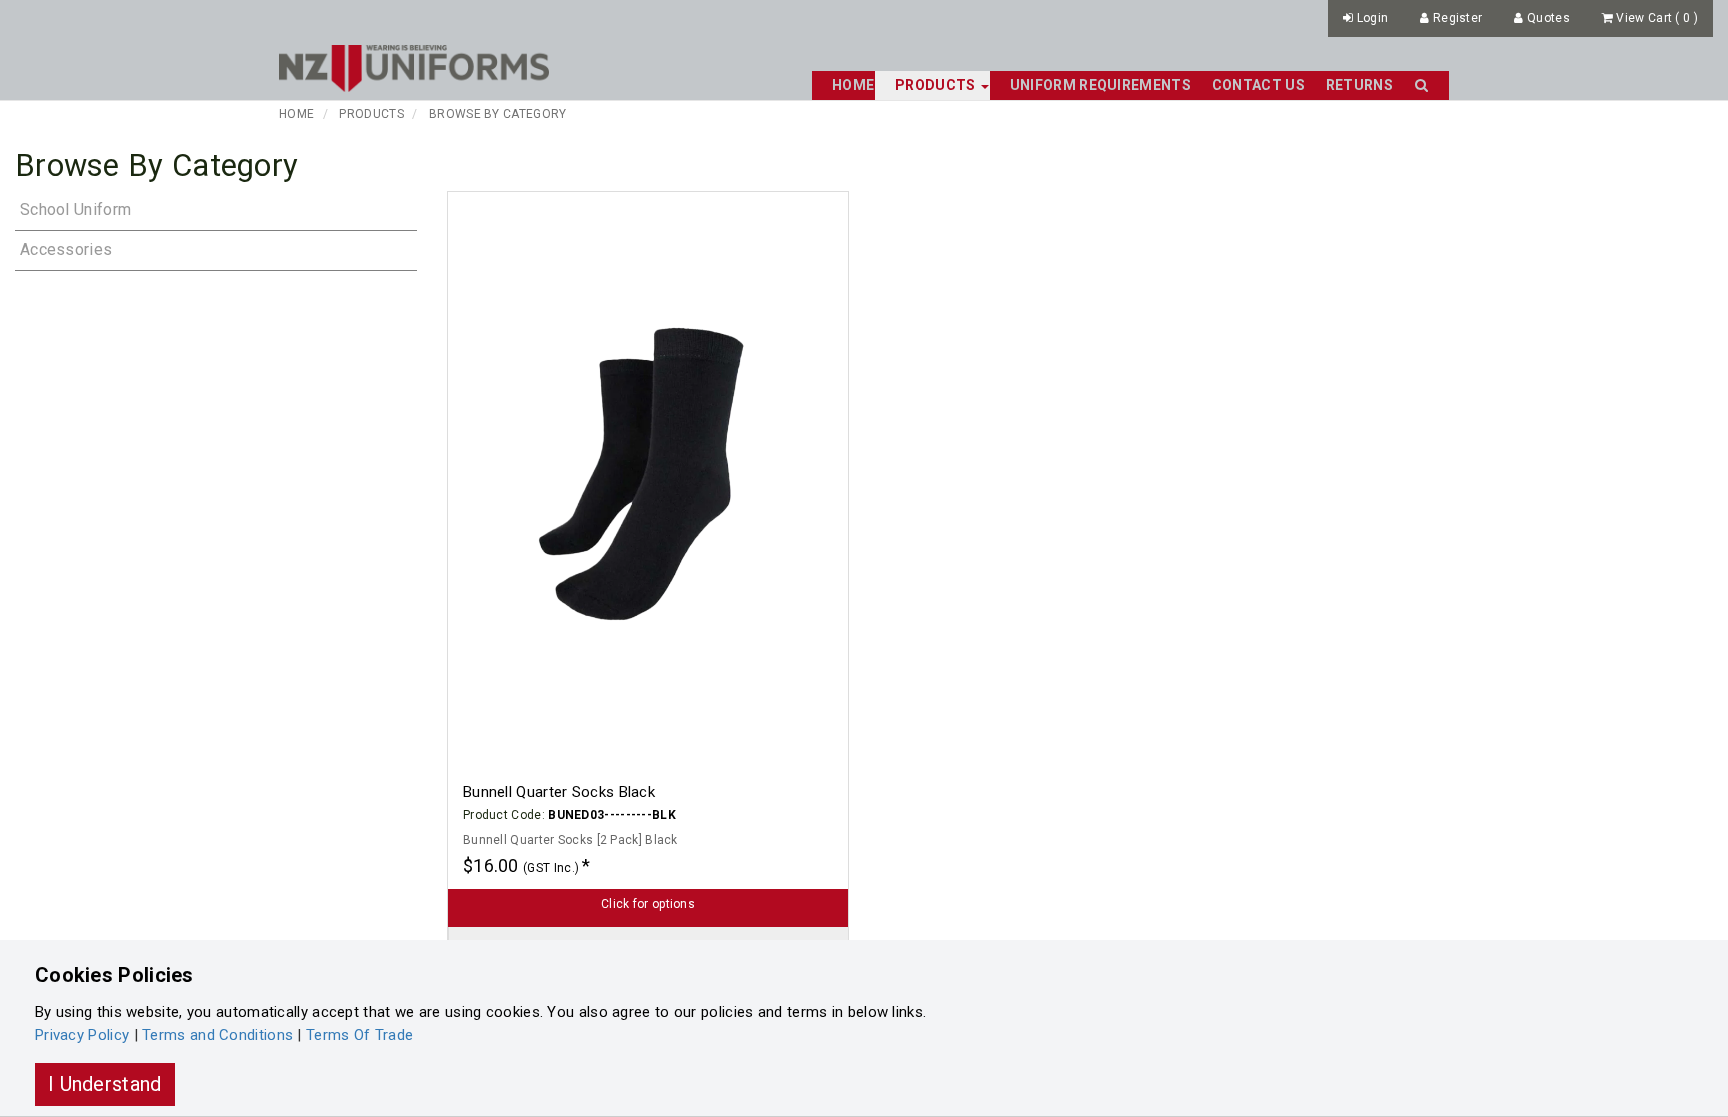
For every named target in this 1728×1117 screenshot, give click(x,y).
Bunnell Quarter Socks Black (559, 792)
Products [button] (937, 85)
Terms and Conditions (217, 1035)
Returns (1359, 85)
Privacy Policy (82, 1035)
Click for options (648, 904)
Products (371, 114)
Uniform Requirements (1100, 85)
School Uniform (75, 209)
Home (853, 85)
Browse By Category (497, 114)
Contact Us (1258, 85)
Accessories (66, 249)
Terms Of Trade (359, 1035)
